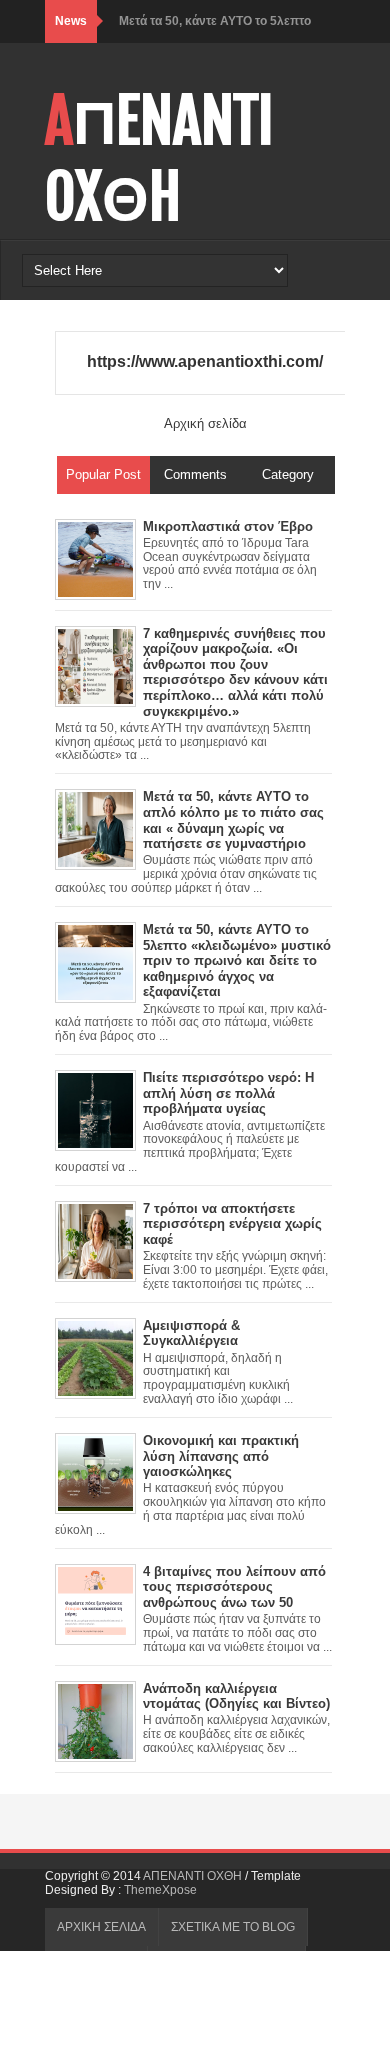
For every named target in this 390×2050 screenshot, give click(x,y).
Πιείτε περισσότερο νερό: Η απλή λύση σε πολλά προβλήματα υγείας (228, 1093)
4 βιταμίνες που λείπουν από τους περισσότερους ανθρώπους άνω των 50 (234, 1587)
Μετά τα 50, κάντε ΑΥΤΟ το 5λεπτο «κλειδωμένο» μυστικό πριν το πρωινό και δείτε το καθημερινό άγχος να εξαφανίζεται (237, 960)
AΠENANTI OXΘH (159, 159)
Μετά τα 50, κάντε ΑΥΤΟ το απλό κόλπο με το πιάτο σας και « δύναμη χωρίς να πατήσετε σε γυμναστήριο (233, 820)
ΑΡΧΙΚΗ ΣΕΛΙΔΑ (101, 1927)
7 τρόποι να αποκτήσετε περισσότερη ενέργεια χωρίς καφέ (232, 1224)
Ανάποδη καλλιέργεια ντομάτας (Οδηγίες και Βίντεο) (236, 1696)
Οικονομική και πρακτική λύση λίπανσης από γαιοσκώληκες (221, 1456)
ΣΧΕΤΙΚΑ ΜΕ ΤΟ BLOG (233, 1927)
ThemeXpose (160, 1890)
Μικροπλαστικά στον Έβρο (228, 526)
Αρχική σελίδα (205, 423)
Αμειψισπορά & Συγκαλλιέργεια (191, 1333)
